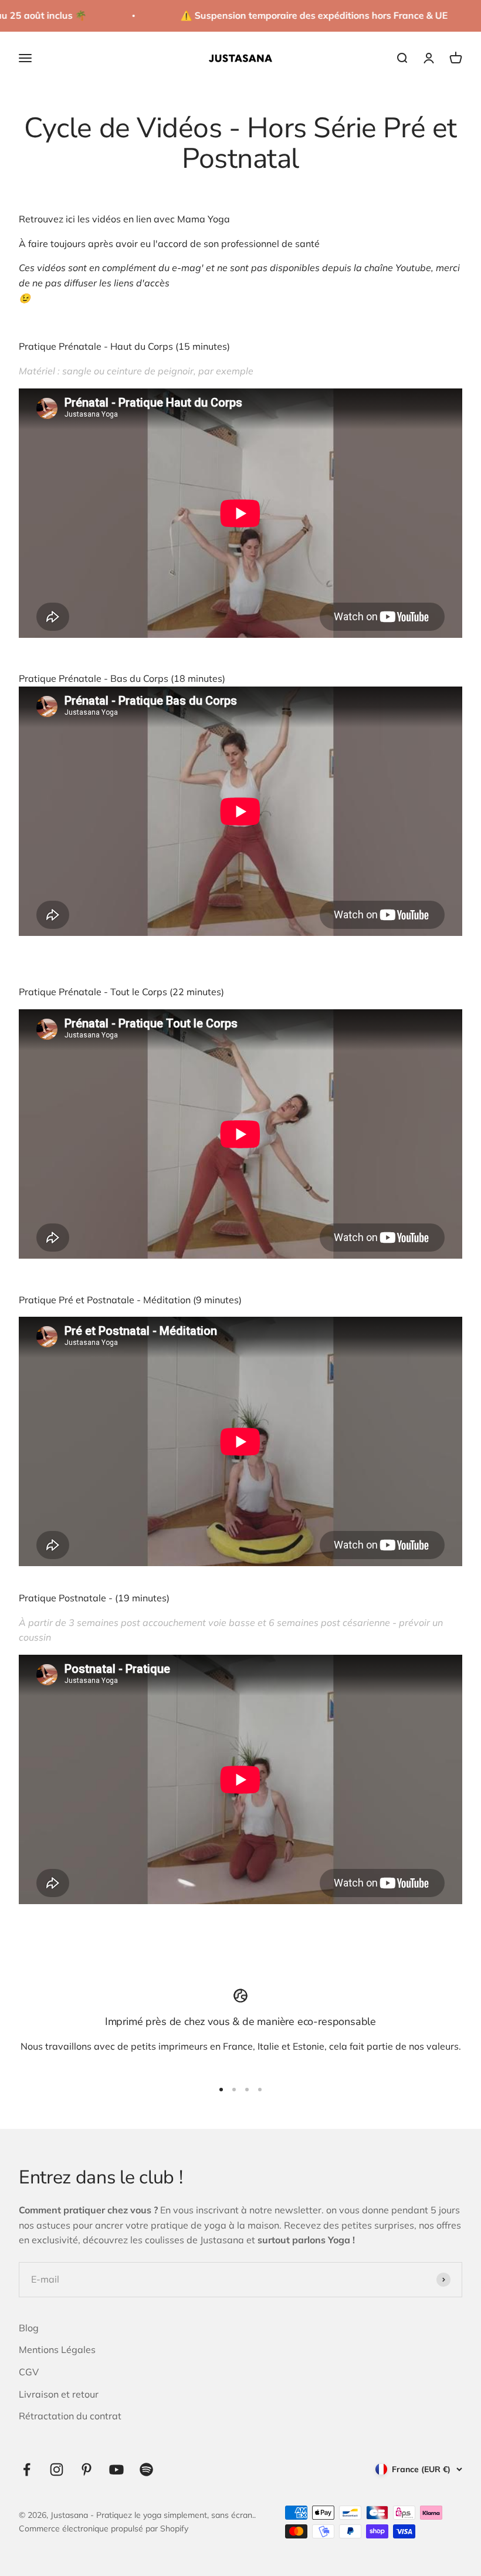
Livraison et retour (59, 2394)
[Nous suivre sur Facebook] (27, 2469)
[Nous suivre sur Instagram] (57, 2469)
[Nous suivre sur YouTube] (116, 2469)
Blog (29, 2328)
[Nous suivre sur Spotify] (146, 2469)
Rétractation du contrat (70, 2416)
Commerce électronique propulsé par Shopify (104, 2528)
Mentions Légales (57, 2349)
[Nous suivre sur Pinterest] (87, 2469)
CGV (29, 2372)
